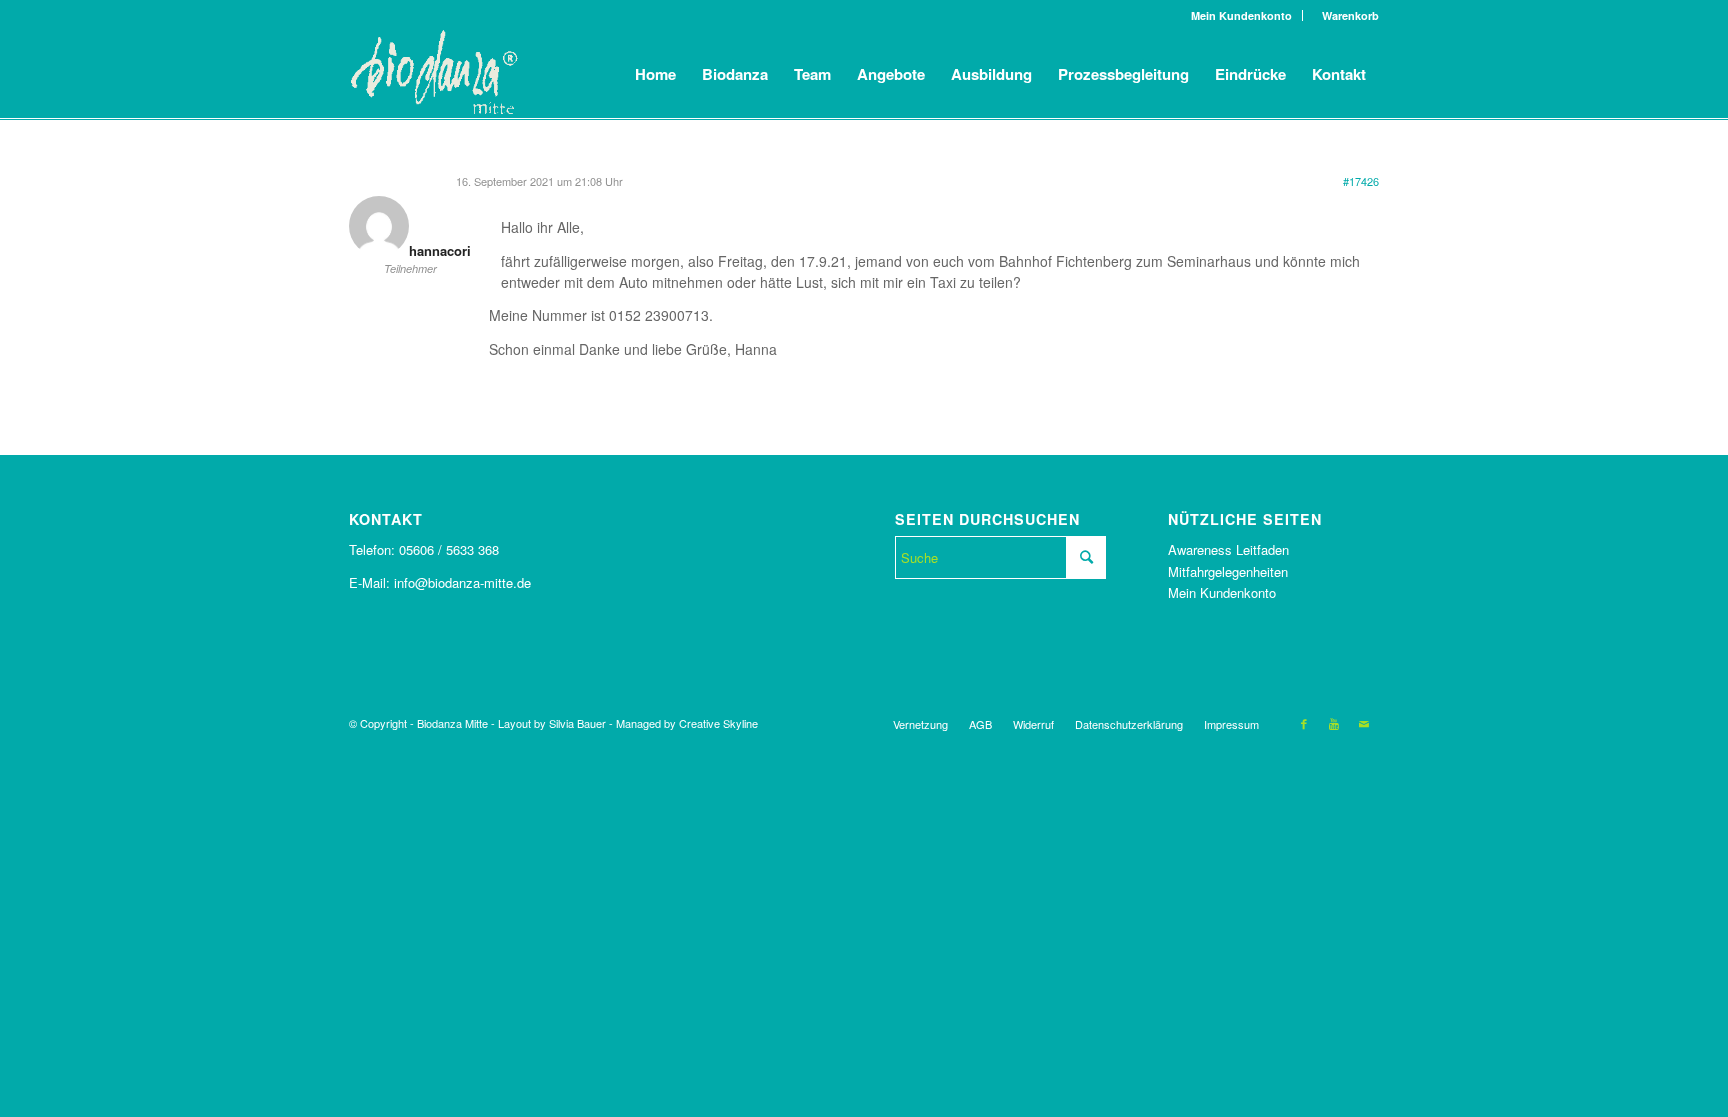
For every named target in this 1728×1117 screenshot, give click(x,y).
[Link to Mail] (1364, 723)
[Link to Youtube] (1334, 723)
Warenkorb (1346, 15)
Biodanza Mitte (452, 723)
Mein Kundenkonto (1241, 15)
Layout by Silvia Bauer (552, 723)
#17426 (1361, 181)
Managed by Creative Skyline (687, 723)
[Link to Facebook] (1304, 723)
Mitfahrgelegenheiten (1228, 571)
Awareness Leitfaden (1228, 549)
